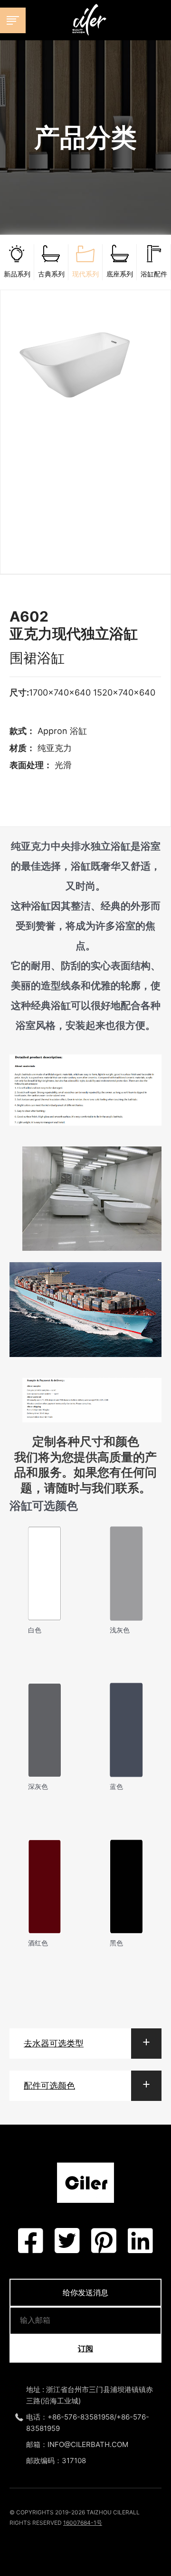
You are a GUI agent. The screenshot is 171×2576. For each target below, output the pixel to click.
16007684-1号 (83, 2523)
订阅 (85, 2348)
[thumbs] (85, 419)
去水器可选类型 (54, 2043)
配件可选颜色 (49, 2086)
